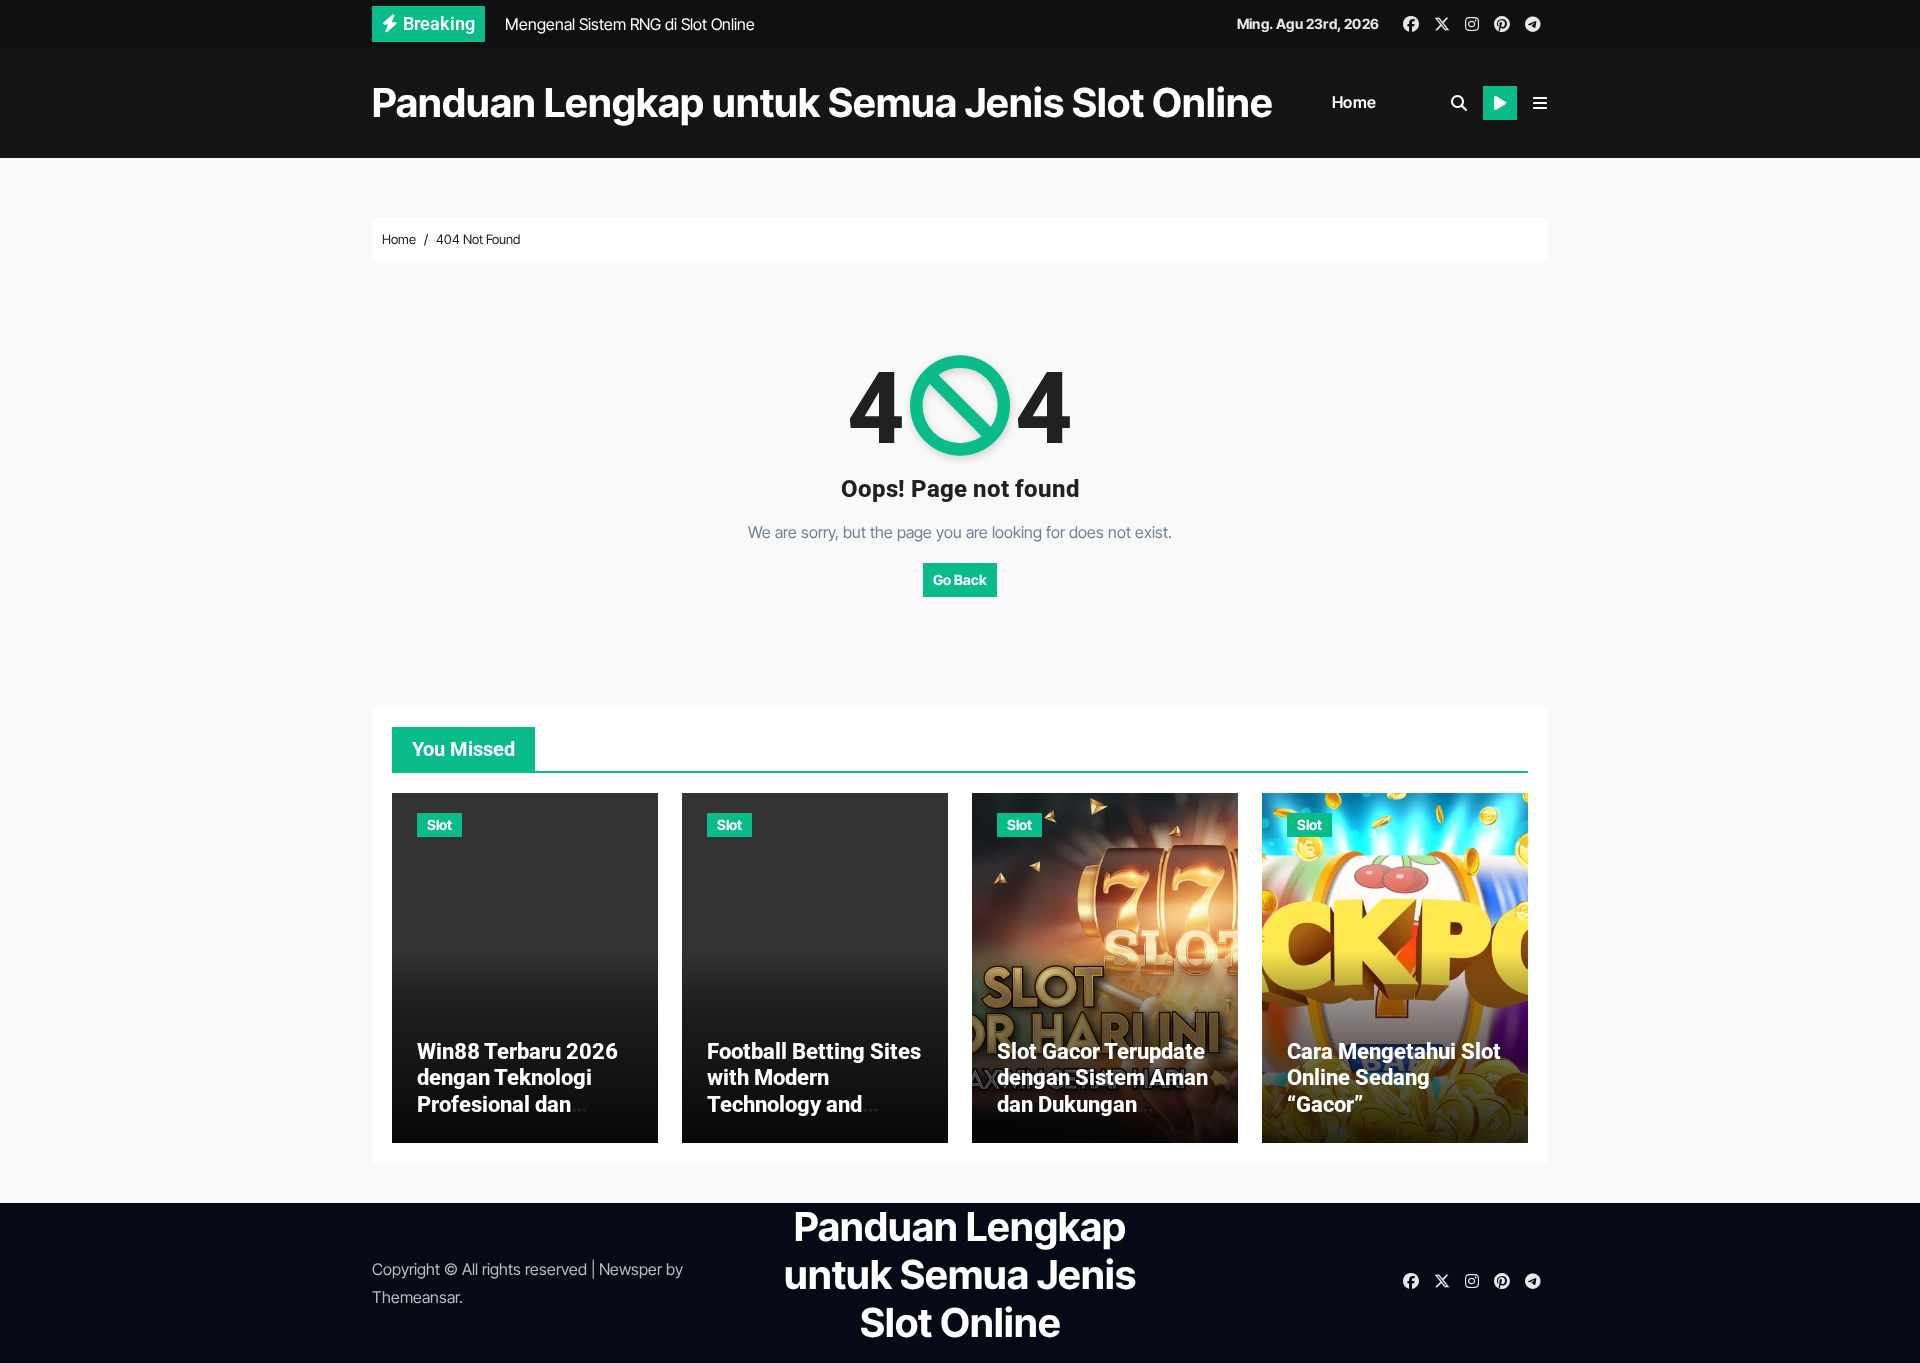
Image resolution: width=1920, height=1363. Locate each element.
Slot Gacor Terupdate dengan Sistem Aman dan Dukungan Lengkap (1102, 1091)
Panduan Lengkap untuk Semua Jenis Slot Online (822, 102)
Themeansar (415, 1297)
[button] (1540, 103)
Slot (439, 824)
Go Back (960, 579)
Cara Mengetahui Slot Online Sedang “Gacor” (1394, 1078)
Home (1354, 102)
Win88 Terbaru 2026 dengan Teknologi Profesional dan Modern (517, 1091)
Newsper (630, 1269)
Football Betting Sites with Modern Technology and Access (814, 1091)
